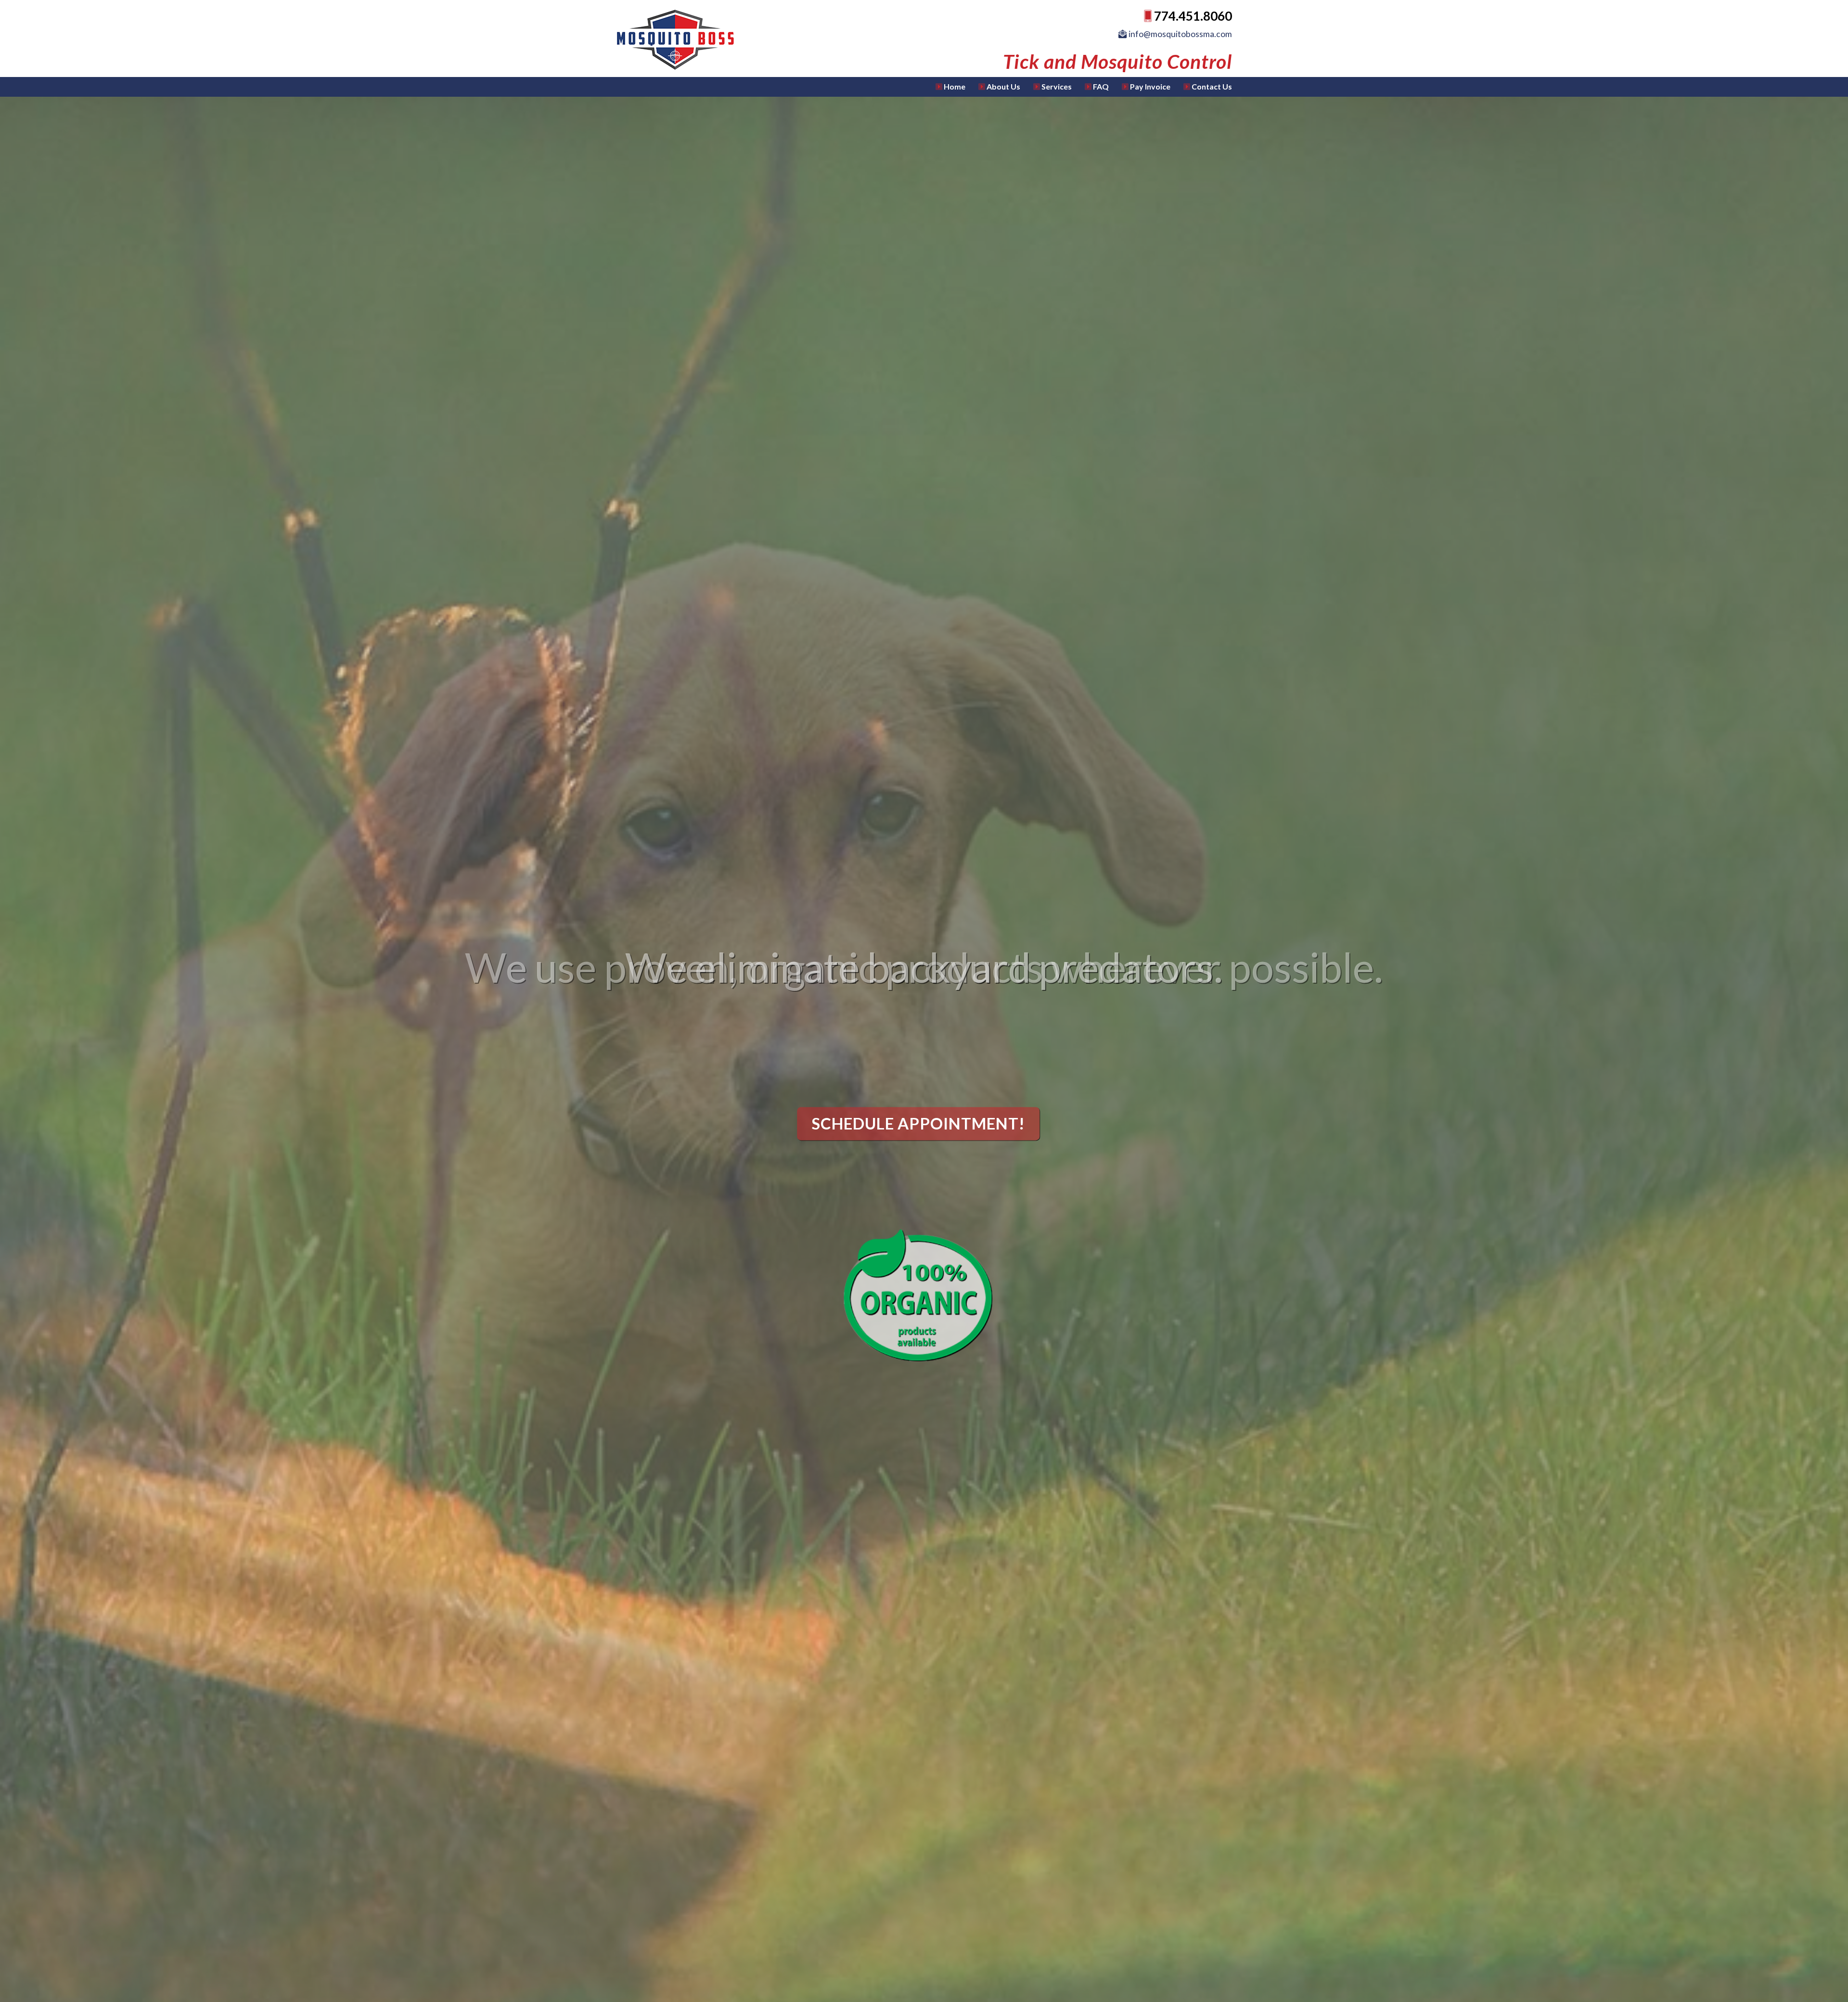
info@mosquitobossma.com (1180, 34)
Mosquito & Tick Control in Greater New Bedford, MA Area (706, 40)
